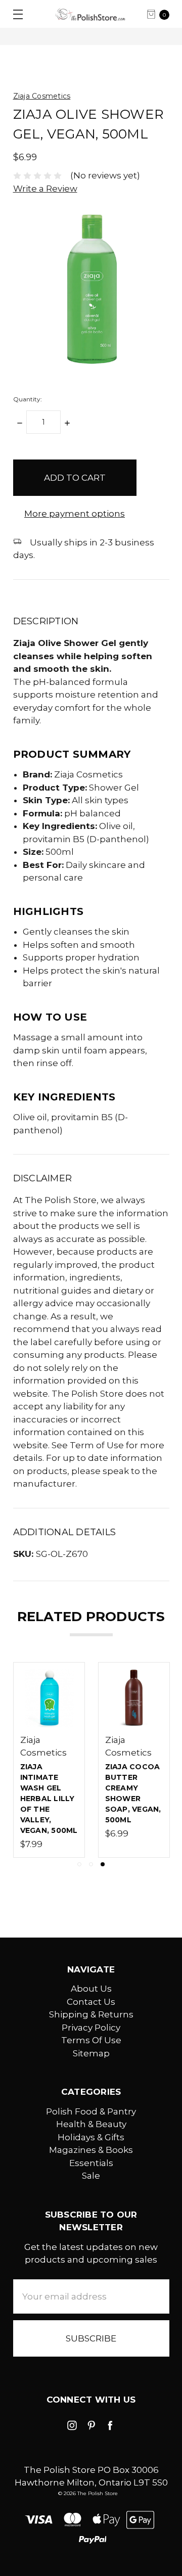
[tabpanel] (134, 1760)
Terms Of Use (91, 2040)
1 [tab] (79, 1864)
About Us (91, 1989)
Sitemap (91, 2053)
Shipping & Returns (91, 2014)
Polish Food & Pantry (91, 2111)
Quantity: (28, 399)
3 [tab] (103, 1864)
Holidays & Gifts (91, 2137)
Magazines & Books (91, 2150)
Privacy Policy (91, 2028)
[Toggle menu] (14, 14)
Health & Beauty (91, 2124)
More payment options (75, 514)
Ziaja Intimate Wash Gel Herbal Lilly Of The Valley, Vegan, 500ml (49, 1799)
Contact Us (91, 2002)
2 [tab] (91, 1864)
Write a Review (45, 189)
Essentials (91, 2163)
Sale (91, 2176)
